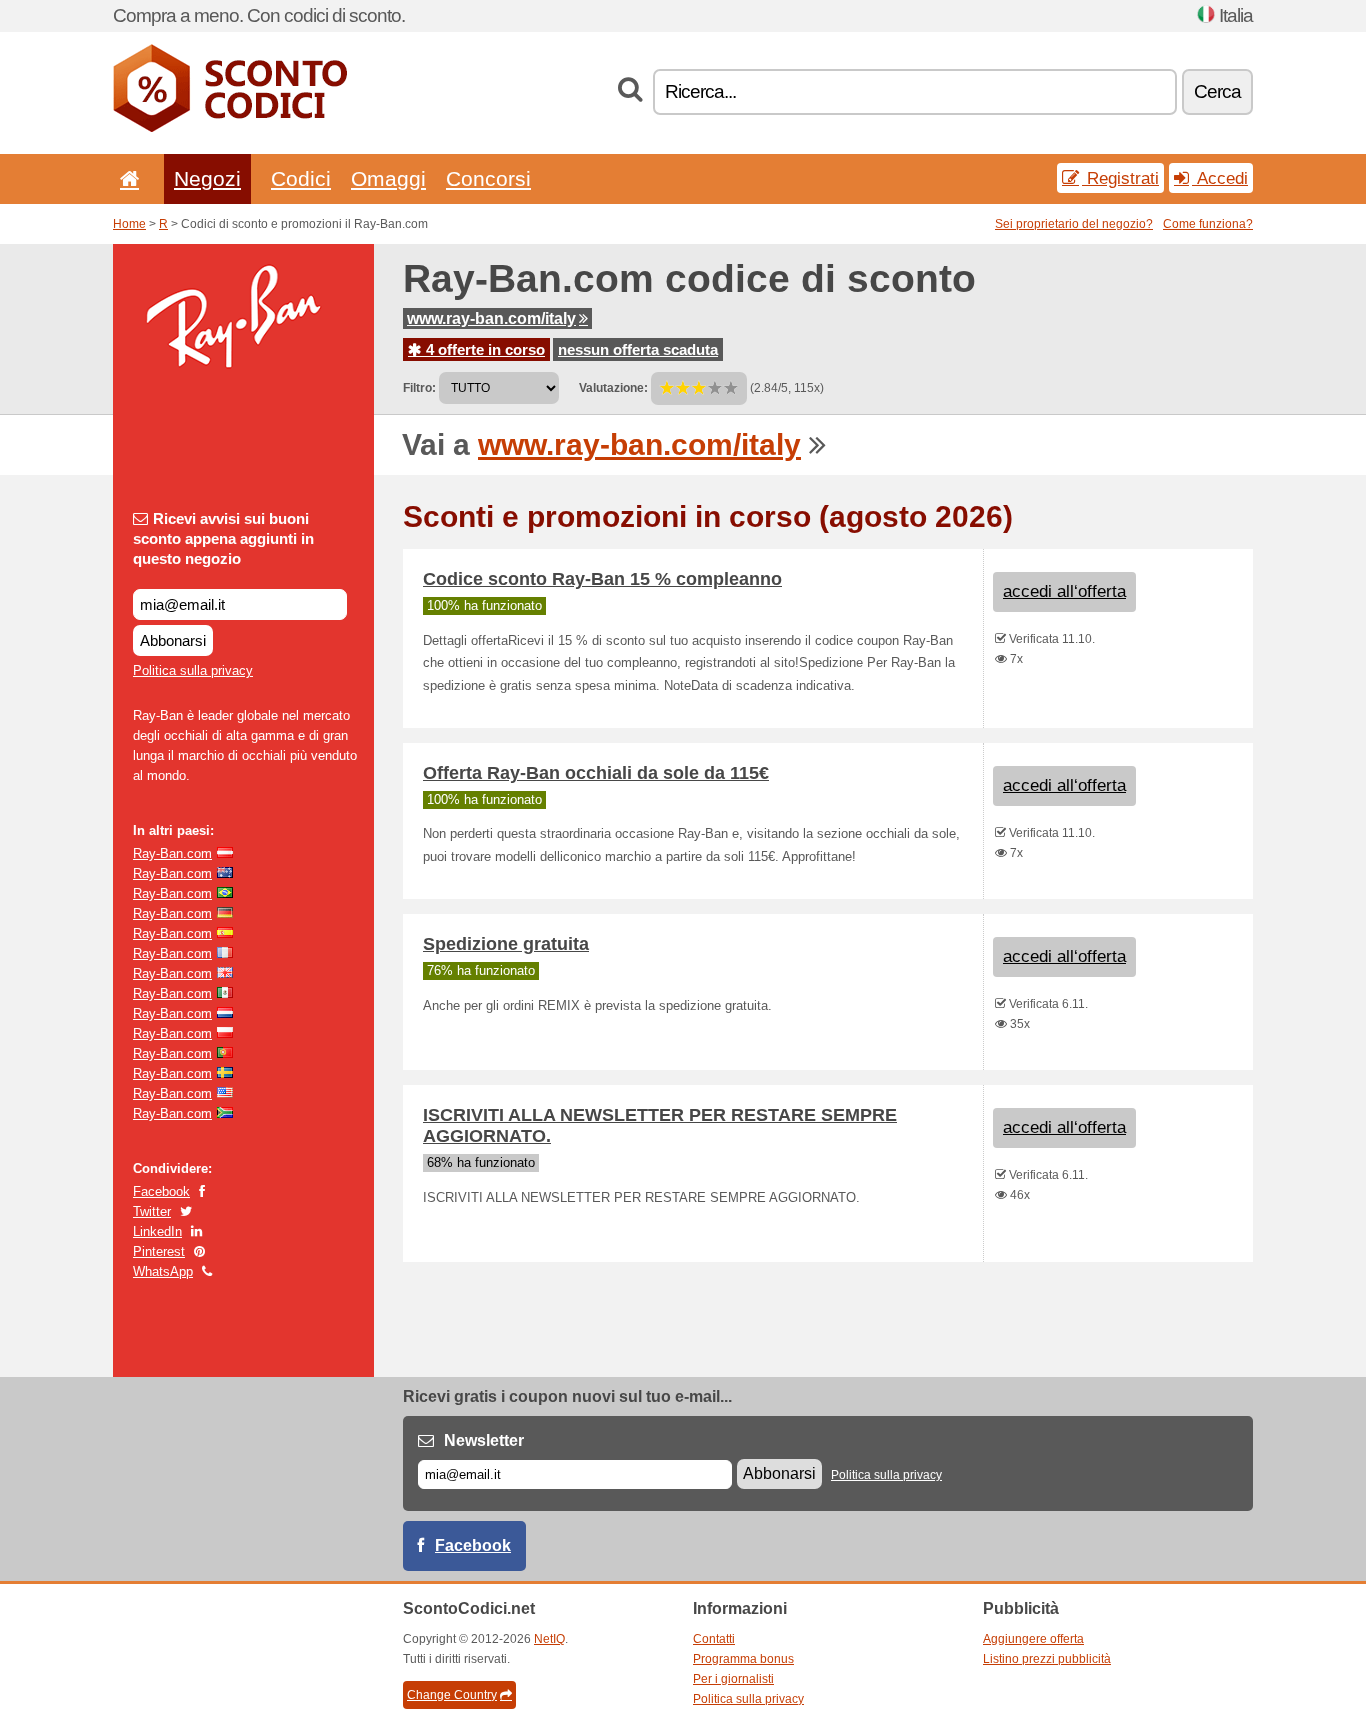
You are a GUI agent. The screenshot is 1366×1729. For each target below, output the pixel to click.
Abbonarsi (173, 640)
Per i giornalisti (733, 1679)
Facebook (161, 1191)
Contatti (714, 1639)
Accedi (1220, 178)
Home (129, 224)
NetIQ (549, 1639)
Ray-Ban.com (172, 853)
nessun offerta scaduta (638, 349)
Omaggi (388, 178)
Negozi (207, 178)
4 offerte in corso (483, 349)
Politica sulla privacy (193, 670)
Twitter (152, 1211)
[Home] (126, 178)
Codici (301, 178)
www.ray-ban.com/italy (491, 318)
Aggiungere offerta (1033, 1639)
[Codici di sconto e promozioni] (230, 128)
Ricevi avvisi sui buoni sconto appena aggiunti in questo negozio (223, 538)
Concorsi (488, 178)
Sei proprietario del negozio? (1074, 224)
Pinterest (159, 1251)
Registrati (1120, 178)
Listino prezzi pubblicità (1047, 1659)
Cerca (1217, 91)
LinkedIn (157, 1231)
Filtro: (419, 388)
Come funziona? (1208, 224)
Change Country (452, 1695)
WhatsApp (163, 1271)
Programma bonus (743, 1659)
